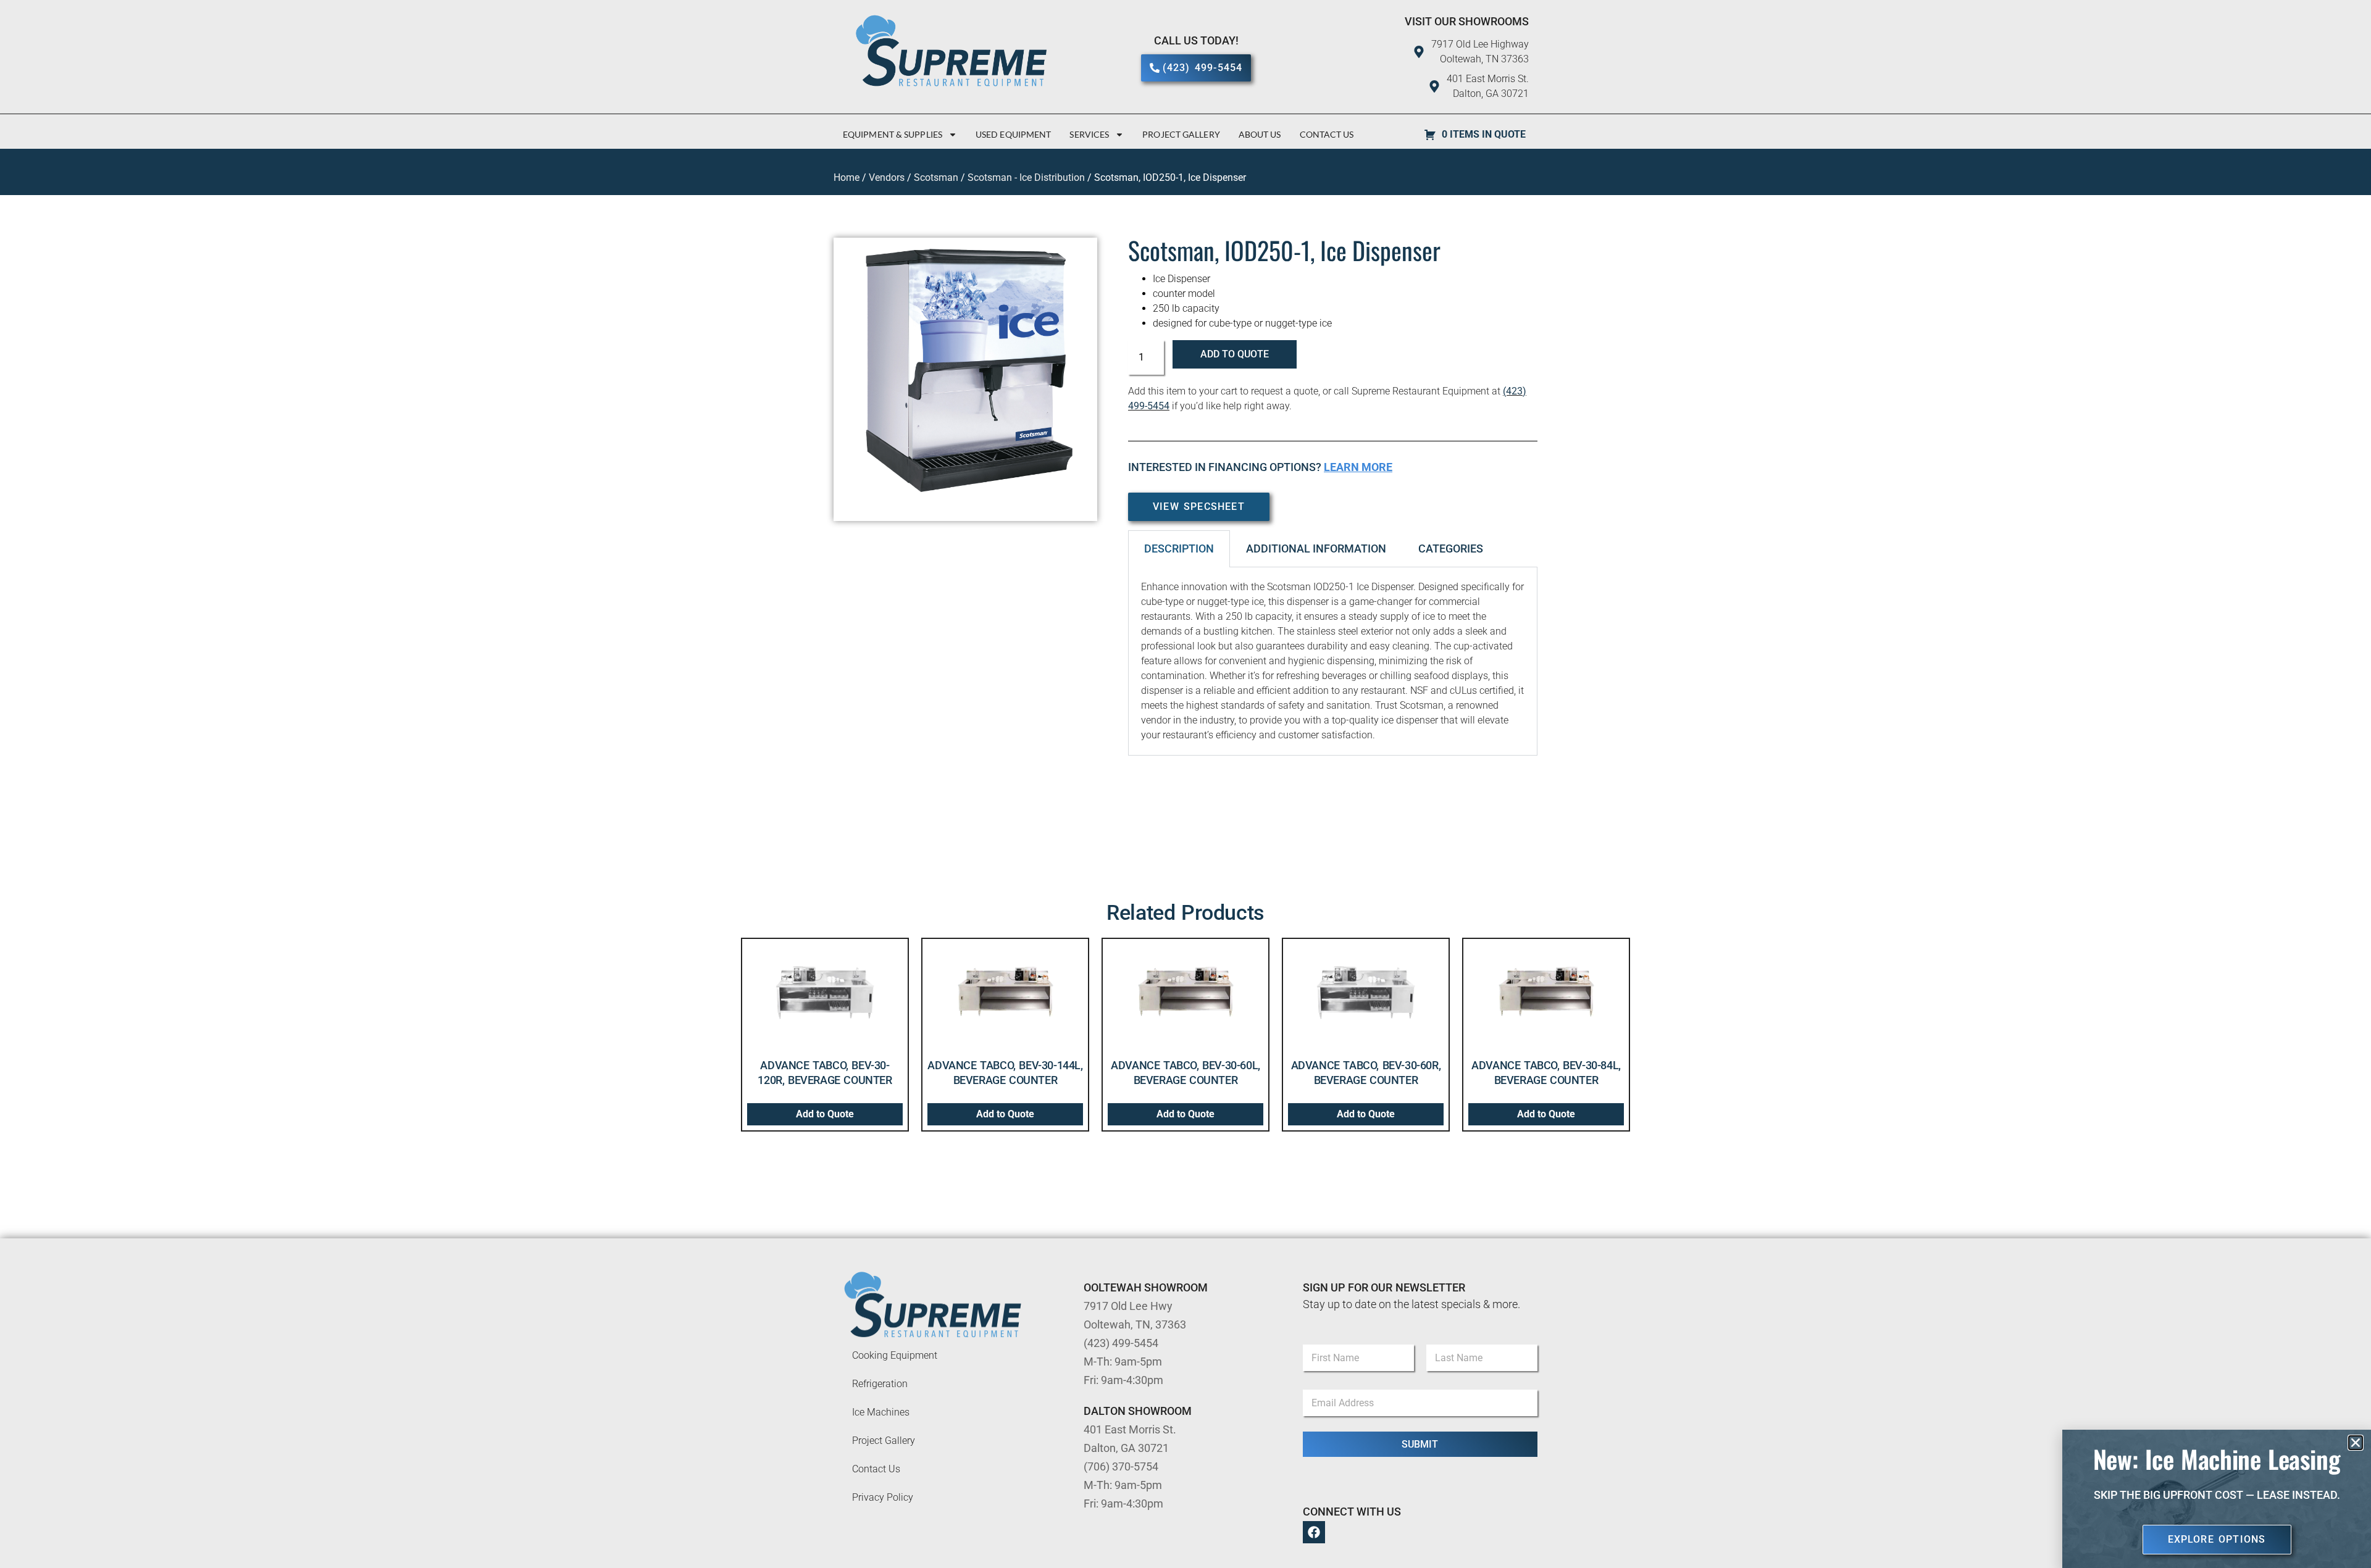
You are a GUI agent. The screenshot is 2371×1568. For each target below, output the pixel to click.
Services (1089, 134)
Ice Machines (881, 1412)
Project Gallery (1181, 134)
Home (847, 177)
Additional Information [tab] (1316, 548)
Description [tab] (1179, 548)
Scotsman (936, 177)
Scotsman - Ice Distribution (1026, 177)
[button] (2356, 1443)
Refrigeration (880, 1384)
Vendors (887, 177)
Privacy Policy (883, 1497)
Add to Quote (1235, 354)
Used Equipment (1013, 134)
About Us (1260, 134)
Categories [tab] (1451, 548)
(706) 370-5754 (1121, 1466)
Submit (1420, 1444)
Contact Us (1327, 134)
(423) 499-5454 (1121, 1343)
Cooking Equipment (895, 1355)
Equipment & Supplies (893, 134)
